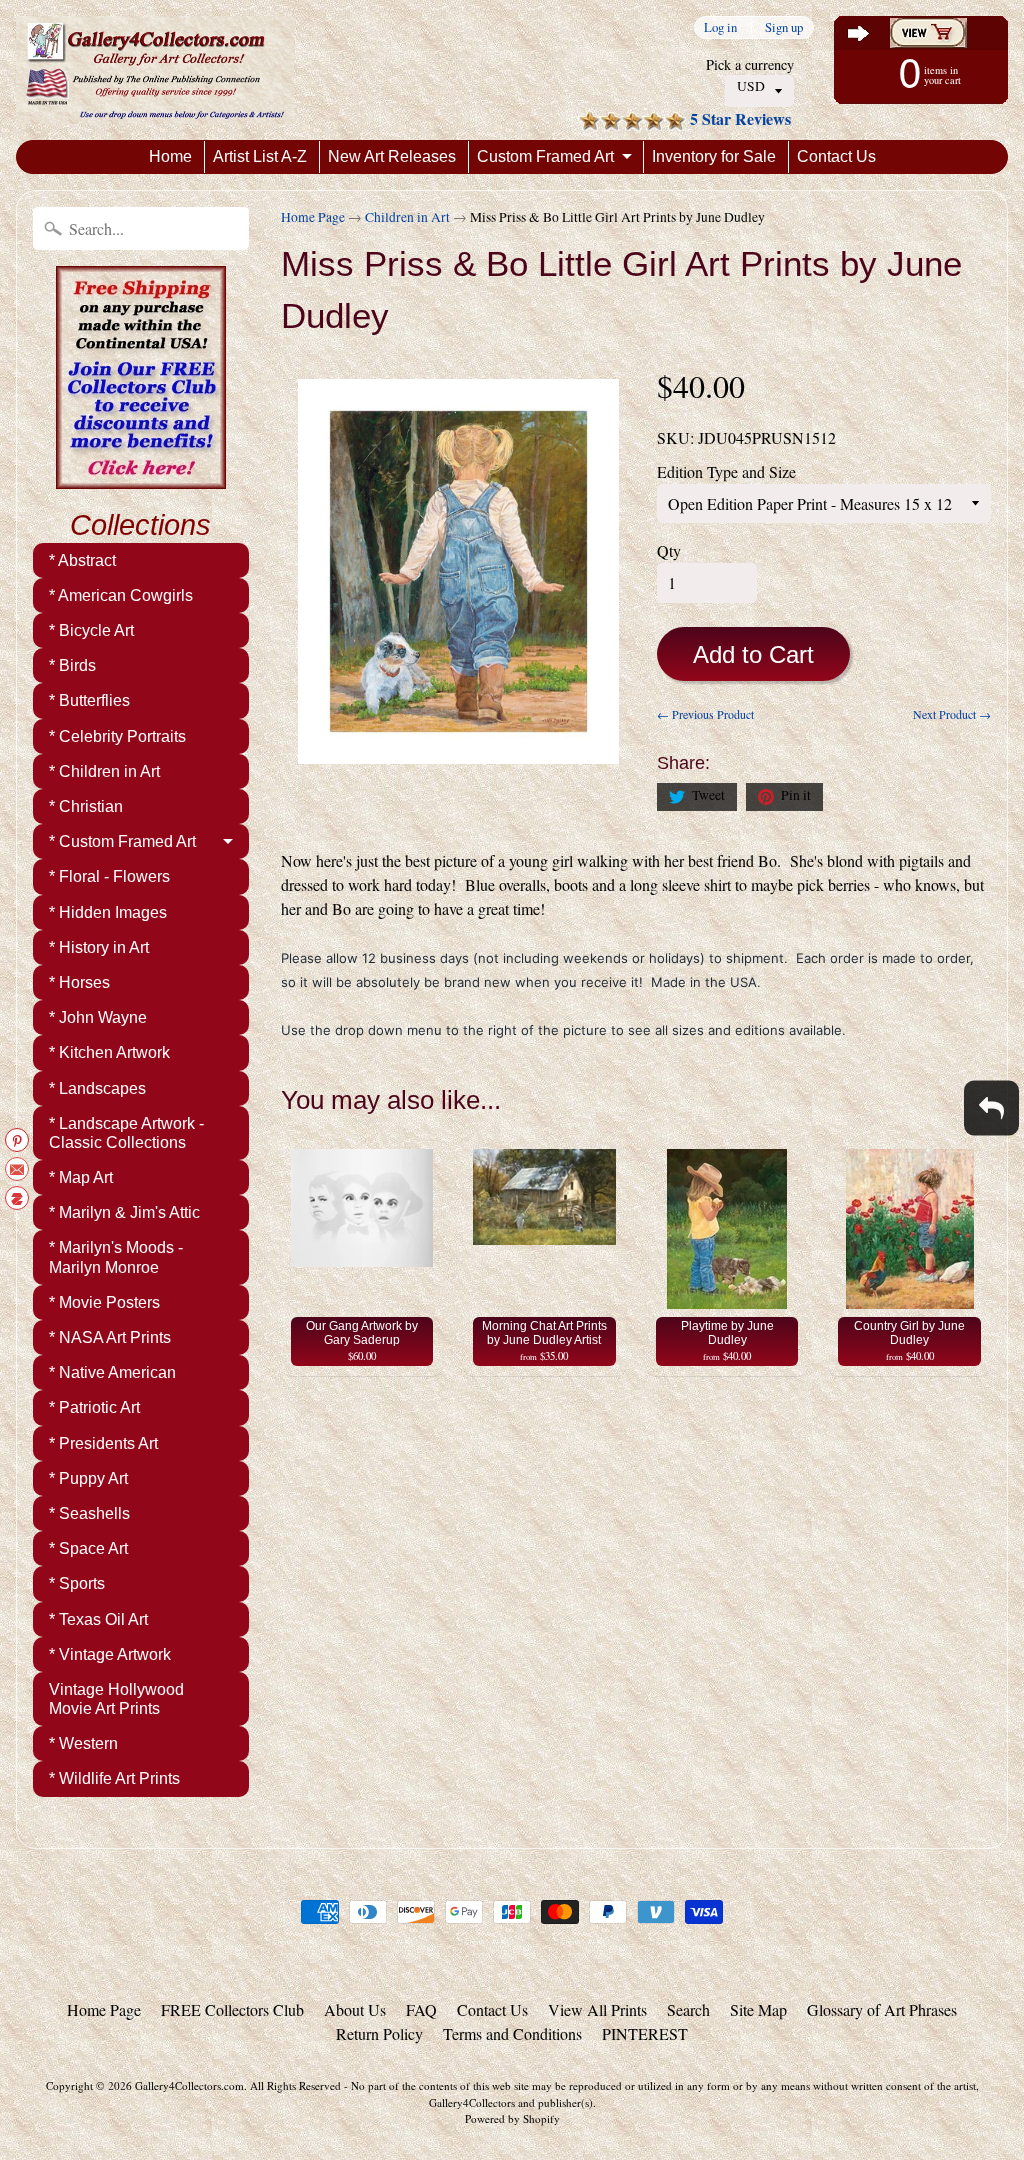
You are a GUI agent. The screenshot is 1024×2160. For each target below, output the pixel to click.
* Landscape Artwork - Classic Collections (126, 1133)
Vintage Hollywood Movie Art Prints (116, 1699)
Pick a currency (750, 64)
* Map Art (81, 1177)
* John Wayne (98, 1017)
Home (170, 156)
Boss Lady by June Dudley (201, 2080)
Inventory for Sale (714, 156)
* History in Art (99, 947)
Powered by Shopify (512, 2118)
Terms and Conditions (512, 2033)
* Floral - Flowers (109, 876)
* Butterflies (89, 700)
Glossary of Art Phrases (882, 2009)
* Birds (72, 665)
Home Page (313, 217)
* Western (83, 1743)
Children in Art (407, 217)
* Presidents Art (103, 1443)
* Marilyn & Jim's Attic (124, 1212)
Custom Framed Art (545, 156)
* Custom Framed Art (122, 841)
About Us (355, 2009)
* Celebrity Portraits (117, 736)
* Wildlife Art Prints (114, 1778)
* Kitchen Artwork (109, 1052)
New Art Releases (392, 156)
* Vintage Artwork (110, 1654)
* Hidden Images (108, 912)
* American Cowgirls (121, 595)
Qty (669, 550)
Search (688, 2009)
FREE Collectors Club (232, 2009)
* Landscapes (97, 1088)
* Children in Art (104, 771)
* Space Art (88, 1548)
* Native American (112, 1372)
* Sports (77, 1583)
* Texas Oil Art (98, 1619)
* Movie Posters (104, 1302)
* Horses (79, 982)
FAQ (421, 2009)
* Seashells (89, 1513)
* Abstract (82, 560)
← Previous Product (705, 714)
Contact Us (836, 156)
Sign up (784, 27)
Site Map (758, 2009)
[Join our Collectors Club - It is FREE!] (141, 478)
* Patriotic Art (94, 1407)
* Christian (86, 806)
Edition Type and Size (726, 471)
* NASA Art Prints (110, 1337)
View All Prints (597, 2009)
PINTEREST (645, 2033)
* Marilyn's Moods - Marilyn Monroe (116, 1257)
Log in (720, 27)
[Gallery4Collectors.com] (155, 70)
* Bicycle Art (91, 630)
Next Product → (952, 714)
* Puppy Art (88, 1478)
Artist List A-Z (260, 156)
